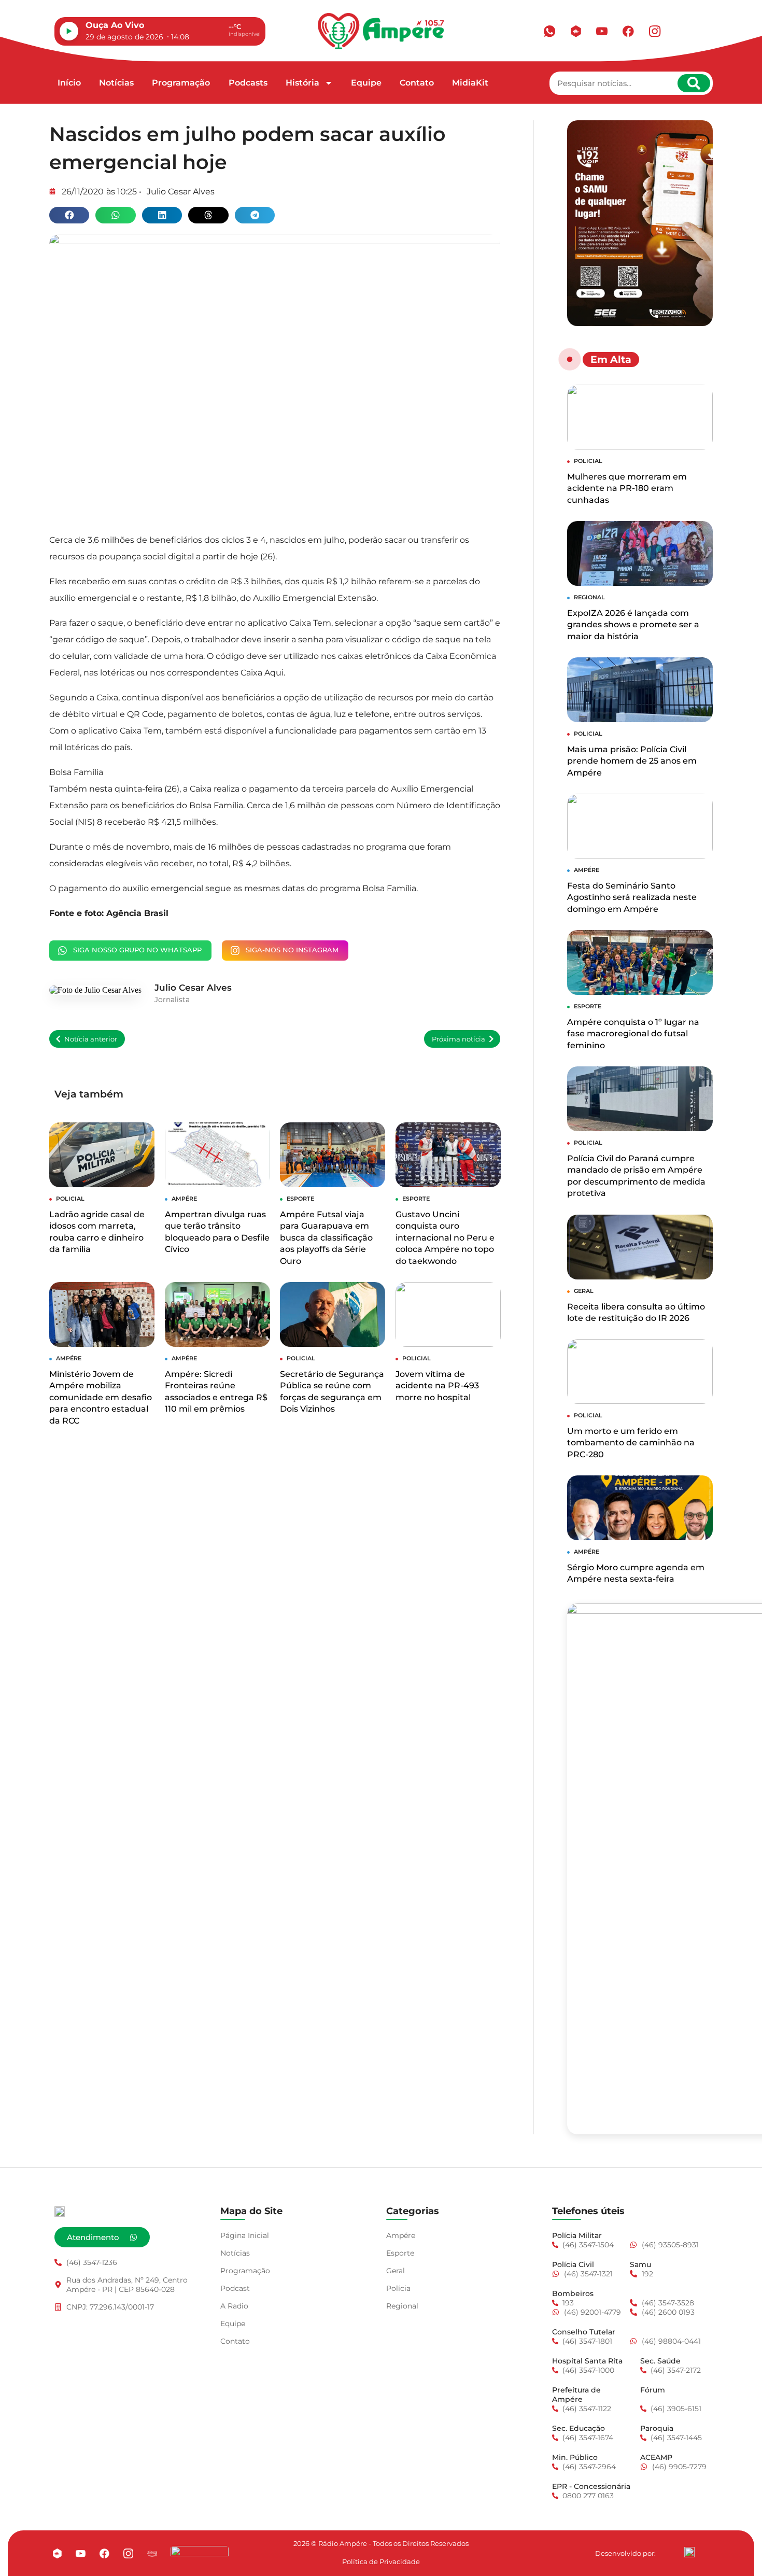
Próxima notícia (458, 1039)
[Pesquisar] (694, 83)
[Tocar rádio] (69, 31)
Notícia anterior (91, 1039)
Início (69, 83)
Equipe (366, 83)
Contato (417, 83)
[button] (69, 215)
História (302, 83)
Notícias (116, 83)
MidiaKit (470, 83)
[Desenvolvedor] (689, 2552)
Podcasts (248, 83)
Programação (181, 83)
